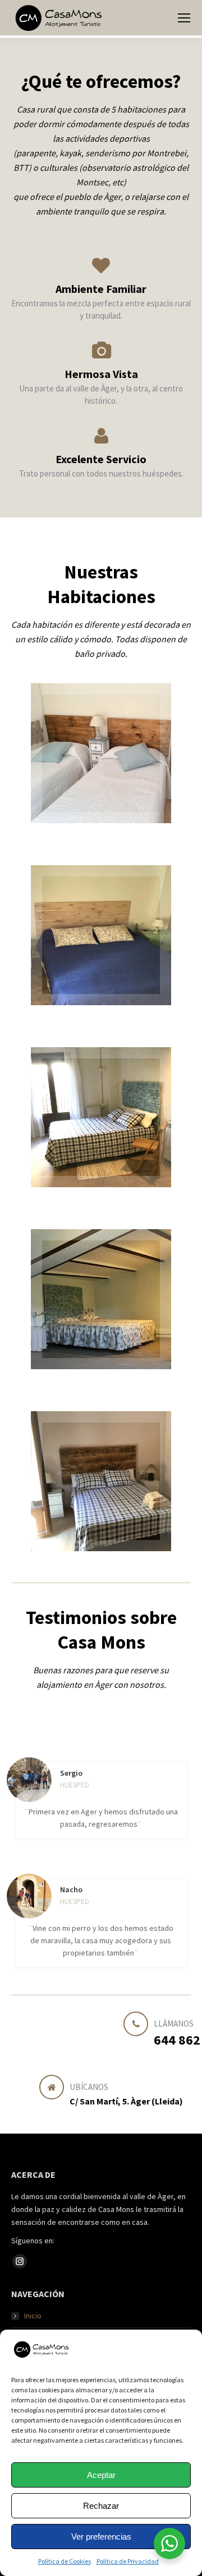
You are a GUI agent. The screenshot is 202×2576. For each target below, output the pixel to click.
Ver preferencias (101, 2537)
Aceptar (101, 2475)
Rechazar (101, 2506)
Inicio (33, 2316)
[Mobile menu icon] (184, 18)
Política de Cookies (65, 2561)
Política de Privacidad (128, 2561)
